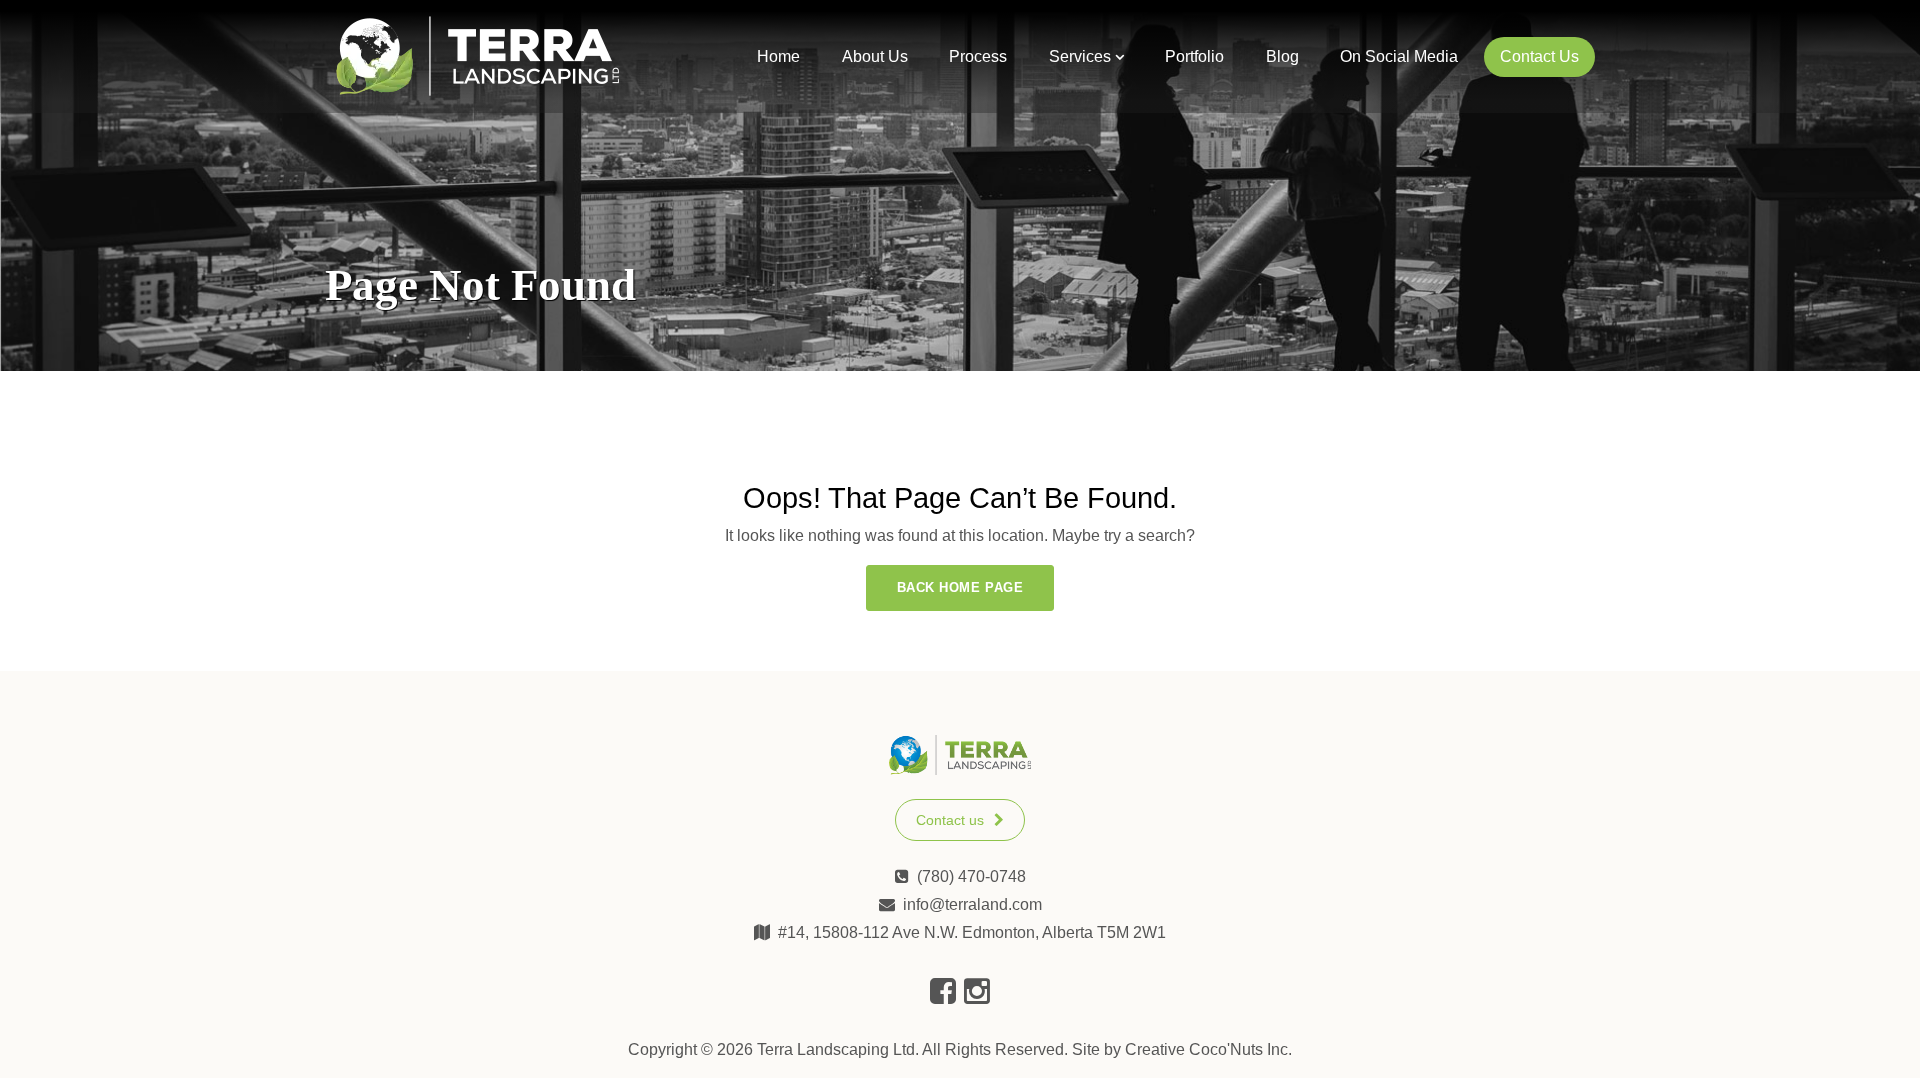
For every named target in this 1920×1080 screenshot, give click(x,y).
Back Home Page (960, 587)
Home (778, 56)
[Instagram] (977, 991)
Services (1080, 56)
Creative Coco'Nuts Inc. (1208, 1049)
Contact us (950, 820)
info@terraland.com (972, 904)
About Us (875, 56)
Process (978, 56)
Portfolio (1194, 56)
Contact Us (1539, 56)
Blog (1282, 56)
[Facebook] (943, 991)
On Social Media (1399, 56)
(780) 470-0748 (971, 876)
